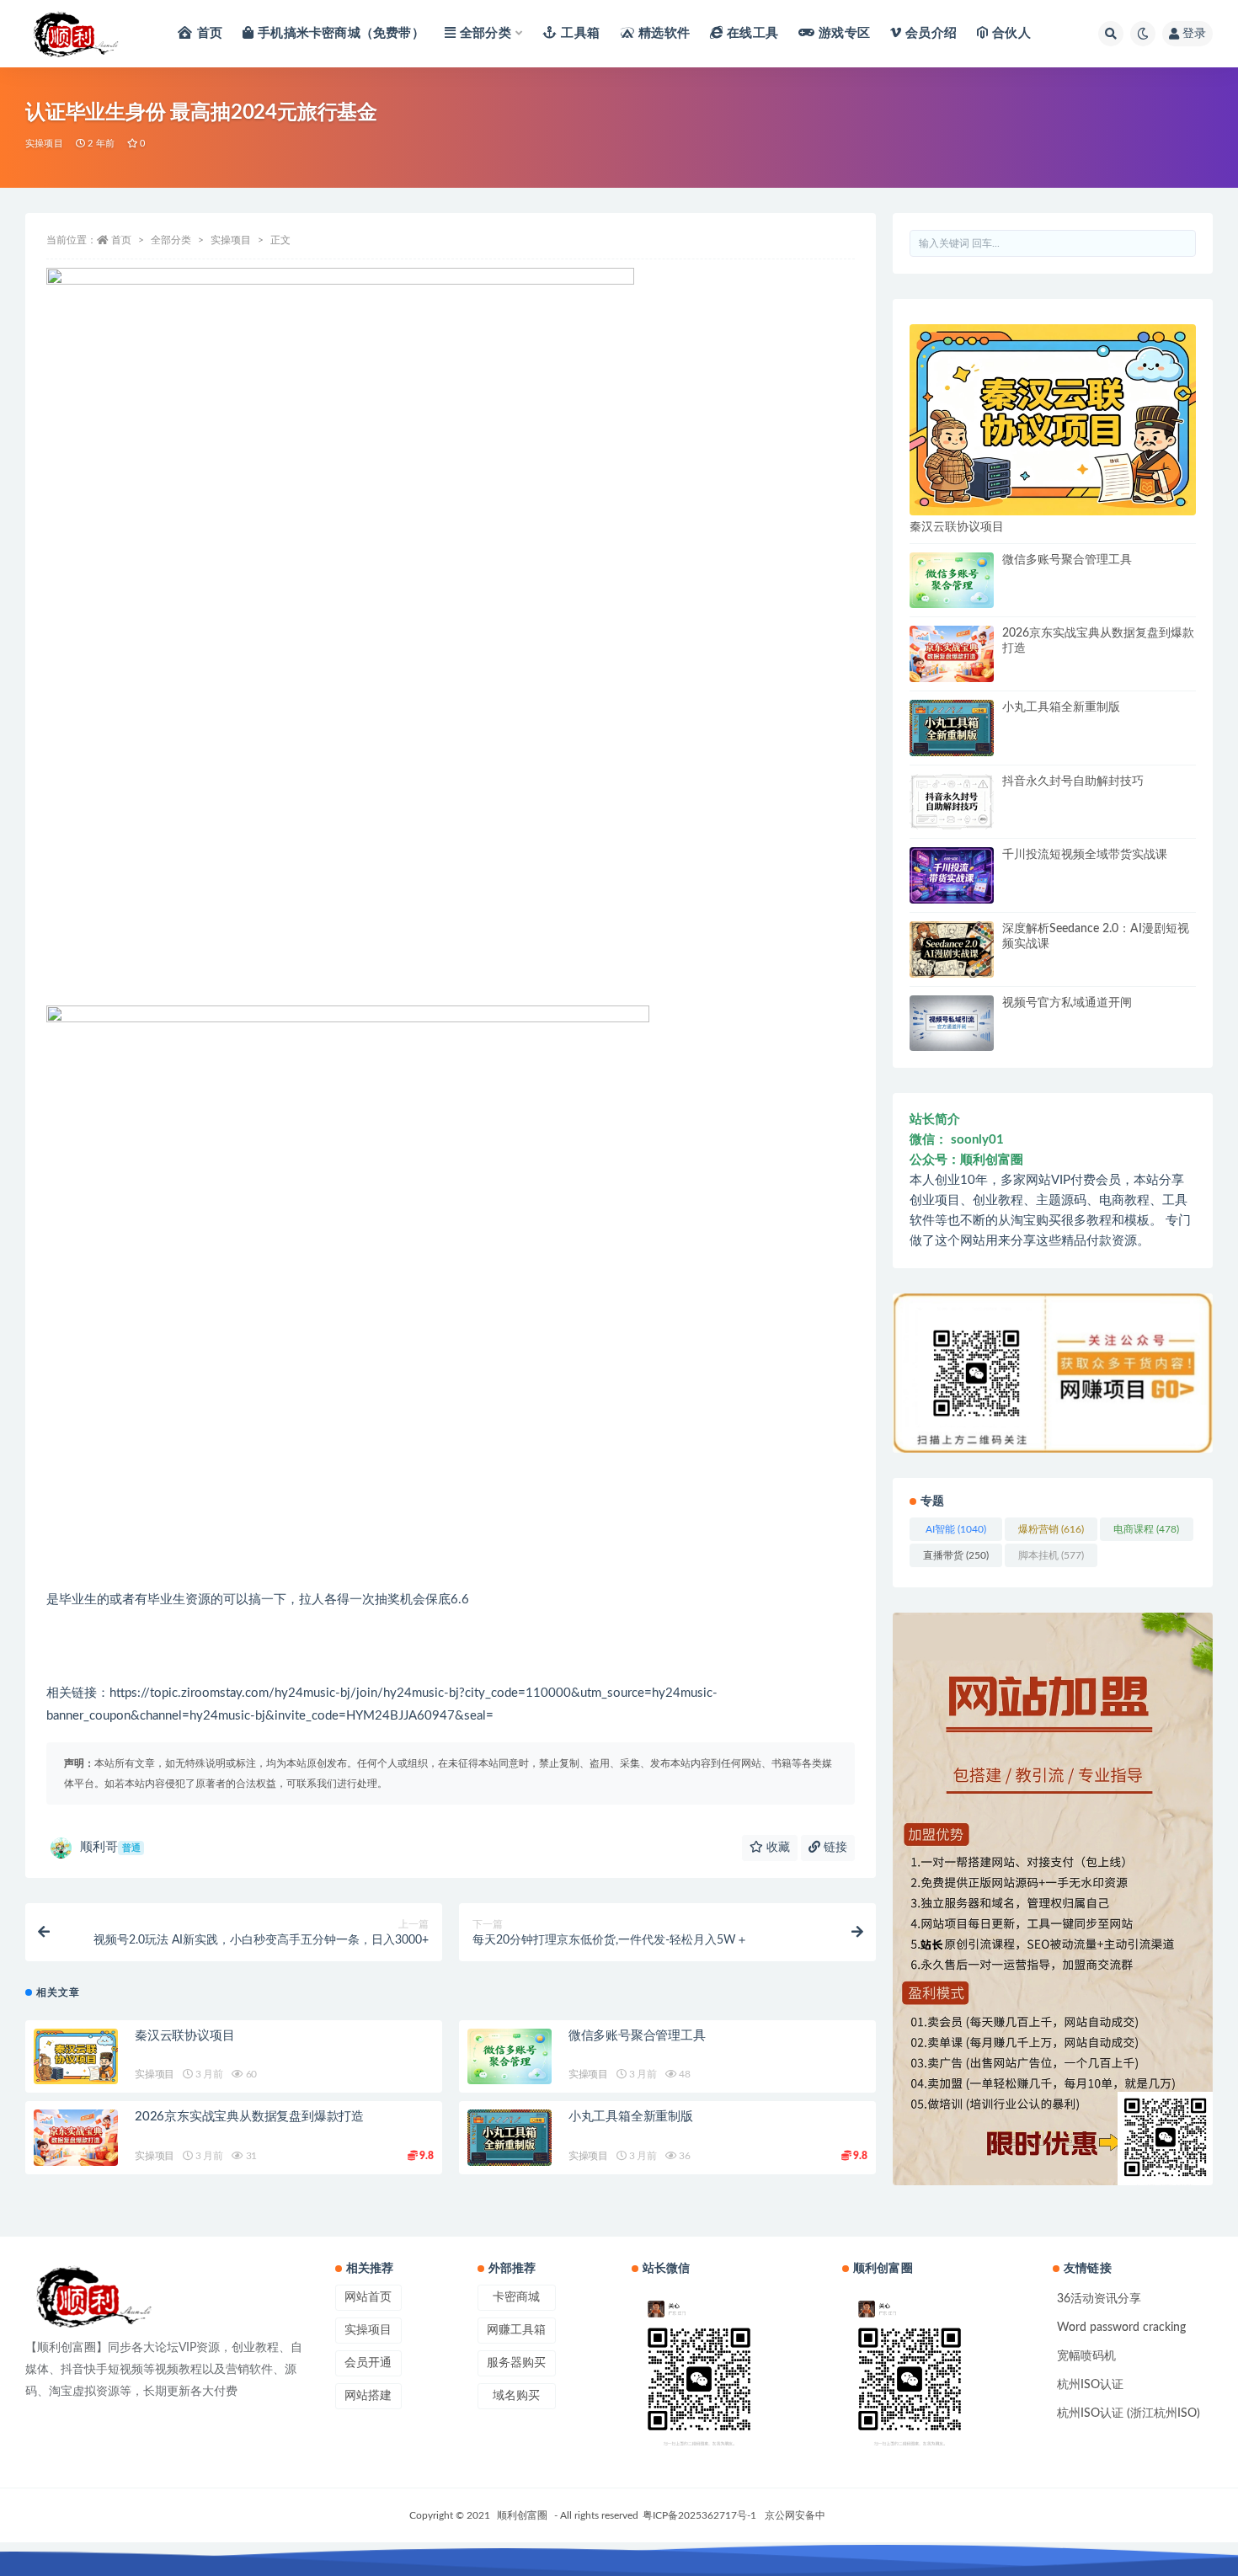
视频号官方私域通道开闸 (1067, 1003)
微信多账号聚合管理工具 (637, 2036)
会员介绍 (931, 33)
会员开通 (368, 2363)
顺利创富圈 (522, 2515)
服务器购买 (516, 2363)
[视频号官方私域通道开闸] (952, 1024)
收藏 (776, 1848)
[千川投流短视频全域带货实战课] (952, 875)
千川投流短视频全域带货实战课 (1085, 855)
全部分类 (486, 33)
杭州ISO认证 (1090, 2385)
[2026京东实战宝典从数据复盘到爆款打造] (76, 2138)
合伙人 (1011, 33)
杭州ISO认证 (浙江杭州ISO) (1129, 2413)
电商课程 (1146, 1529)
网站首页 (368, 2297)
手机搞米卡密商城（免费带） (341, 33)
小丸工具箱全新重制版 (631, 2117)
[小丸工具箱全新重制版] (510, 2138)
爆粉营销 (1051, 1529)
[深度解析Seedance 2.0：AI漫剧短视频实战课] (952, 949)
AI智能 (956, 1529)
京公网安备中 (795, 2515)
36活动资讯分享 (1099, 2299)
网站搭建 (368, 2396)
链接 (834, 1848)
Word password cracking (1121, 2328)
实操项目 (44, 144)
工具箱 (580, 33)
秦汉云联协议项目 (184, 2036)
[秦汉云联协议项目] (76, 2057)
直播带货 (956, 1555)
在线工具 (752, 33)
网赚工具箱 (516, 2330)
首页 (210, 33)
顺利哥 (110, 1847)
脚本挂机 (1051, 1555)
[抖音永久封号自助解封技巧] (952, 802)
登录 (1194, 34)
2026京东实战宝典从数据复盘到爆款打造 (249, 2117)
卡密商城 (516, 2297)
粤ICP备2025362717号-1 (699, 2515)
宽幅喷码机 (1086, 2356)
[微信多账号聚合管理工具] (510, 2057)
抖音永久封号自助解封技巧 (1073, 781)
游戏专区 (844, 33)
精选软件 (664, 33)
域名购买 (516, 2396)
